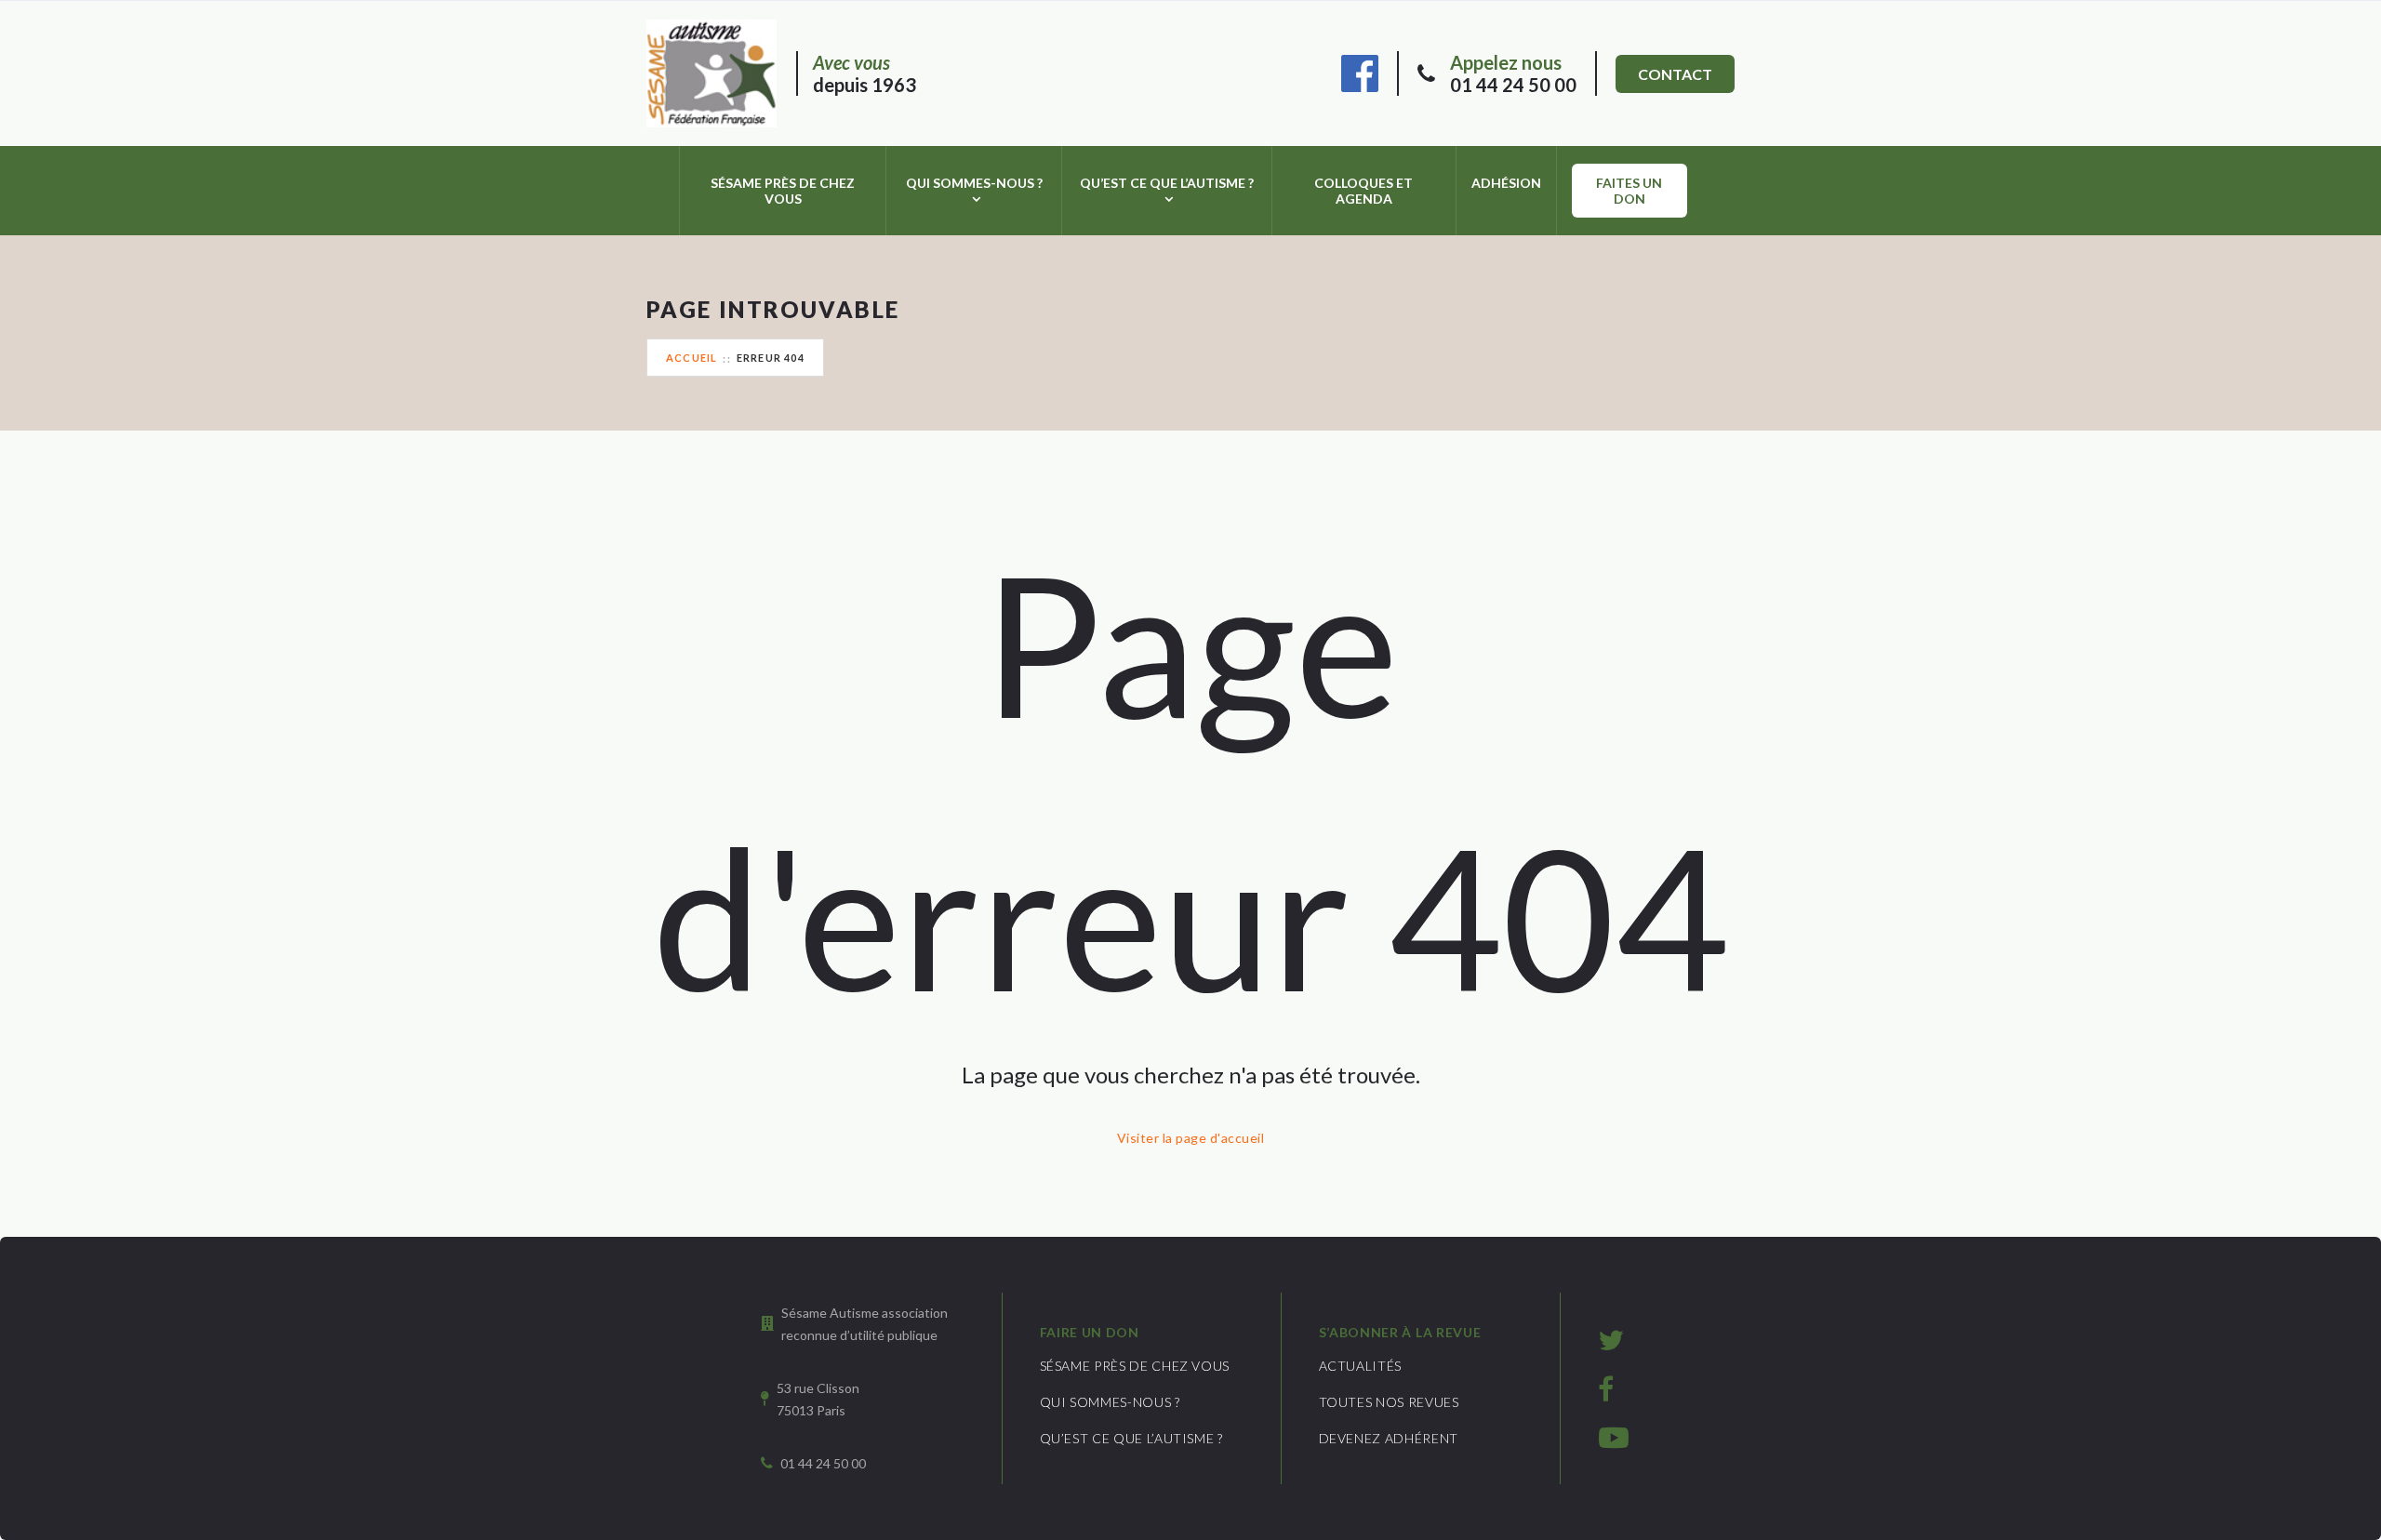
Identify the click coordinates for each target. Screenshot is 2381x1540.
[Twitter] (1611, 1339)
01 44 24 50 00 (1513, 73)
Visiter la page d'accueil (1190, 1138)
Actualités (1361, 1366)
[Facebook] (1360, 71)
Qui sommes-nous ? (974, 183)
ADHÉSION (1506, 183)
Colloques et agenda (1363, 191)
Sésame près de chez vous (783, 191)
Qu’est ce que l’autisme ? (1167, 183)
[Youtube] (1614, 1437)
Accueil (692, 358)
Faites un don (1629, 191)
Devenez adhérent (1389, 1438)
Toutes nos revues (1389, 1402)
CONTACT (1675, 74)
